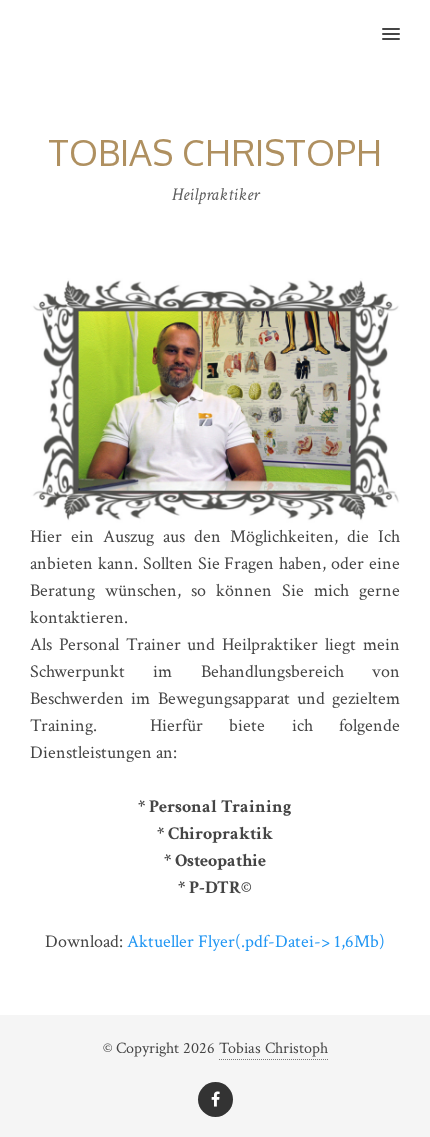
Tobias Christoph (273, 1048)
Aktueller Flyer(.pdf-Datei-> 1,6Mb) (256, 941)
